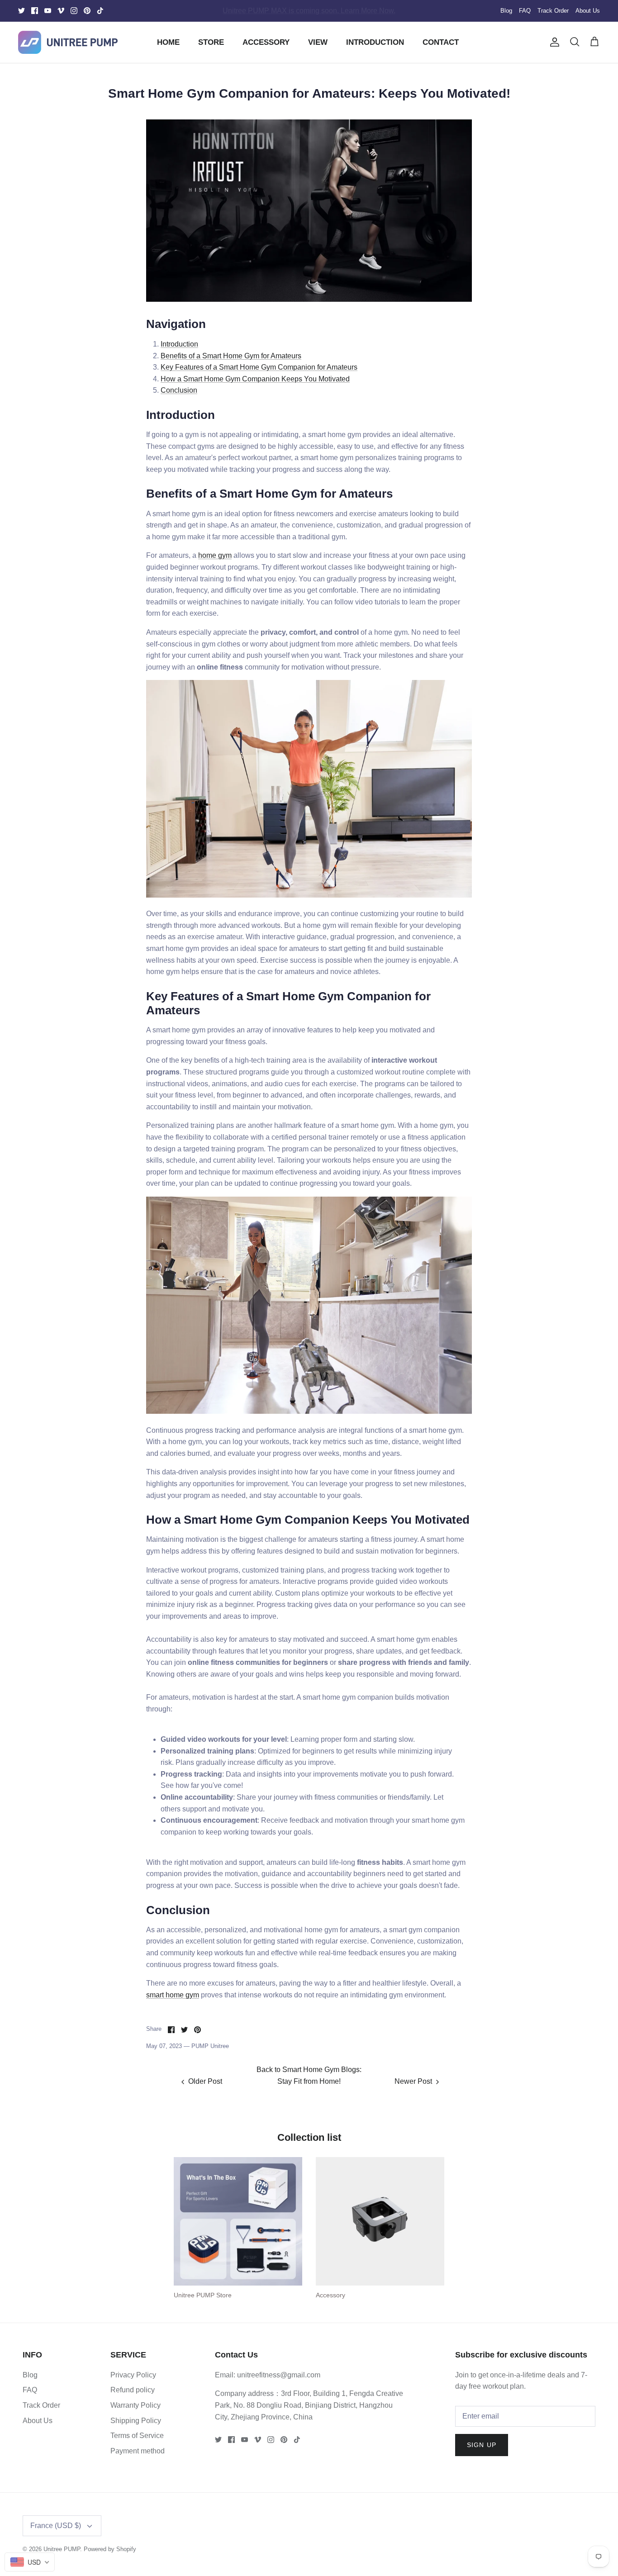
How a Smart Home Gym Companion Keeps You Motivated (255, 379)
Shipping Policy (136, 2421)
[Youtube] (48, 11)
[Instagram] (74, 11)
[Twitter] (21, 11)
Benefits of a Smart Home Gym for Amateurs (231, 356)
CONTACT (441, 42)
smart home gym (173, 1995)
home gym (215, 555)
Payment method (138, 2451)
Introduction (179, 344)
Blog (506, 11)
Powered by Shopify (110, 2549)
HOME (168, 42)
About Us (588, 11)
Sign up (482, 2445)
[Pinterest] (87, 11)
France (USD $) (56, 2526)
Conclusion (179, 390)
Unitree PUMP (62, 2549)
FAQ (525, 11)
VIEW (318, 42)
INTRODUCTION (375, 42)
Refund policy (133, 2390)
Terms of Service (137, 2436)
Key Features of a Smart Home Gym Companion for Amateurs (259, 367)
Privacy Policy (133, 2375)
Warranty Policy (135, 2405)
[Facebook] (35, 11)
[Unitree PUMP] (68, 42)
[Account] (553, 42)
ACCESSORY (266, 42)
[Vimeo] (61, 11)
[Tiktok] (100, 11)
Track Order (553, 11)
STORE (211, 42)
